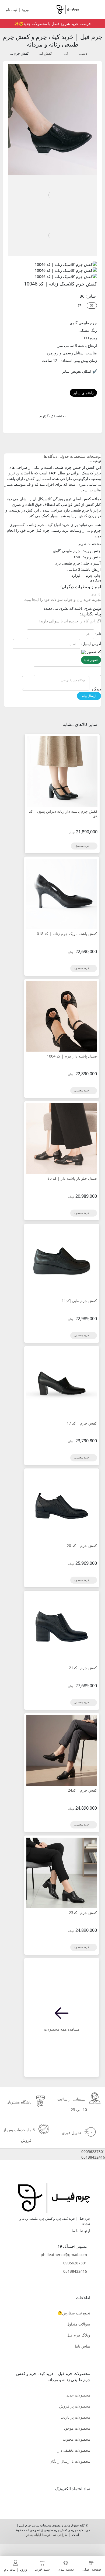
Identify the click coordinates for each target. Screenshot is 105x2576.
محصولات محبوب (76, 2439)
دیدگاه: (96, 689)
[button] (52, 2152)
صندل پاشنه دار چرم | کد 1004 (72, 1056)
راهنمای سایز (83, 393)
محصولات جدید (78, 2395)
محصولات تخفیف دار (74, 2450)
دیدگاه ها (51, 456)
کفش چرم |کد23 (83, 1913)
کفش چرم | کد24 (82, 1790)
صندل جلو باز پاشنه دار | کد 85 (72, 1178)
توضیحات (94, 456)
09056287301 (75, 2263)
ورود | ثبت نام (16, 2569)
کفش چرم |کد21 (83, 1668)
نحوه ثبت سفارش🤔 (74, 2313)
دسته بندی (66, 2569)
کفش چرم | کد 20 (82, 1546)
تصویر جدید (91, 660)
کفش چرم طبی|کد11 (79, 1301)
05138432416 (75, 2271)
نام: (98, 634)
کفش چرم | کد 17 (82, 1423)
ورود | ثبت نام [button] (18, 10)
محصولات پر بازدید (76, 2417)
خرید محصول (83, 846)
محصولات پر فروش (75, 2406)
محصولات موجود (77, 2428)
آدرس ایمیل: (91, 644)
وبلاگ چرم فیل (78, 2335)
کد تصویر (94, 652)
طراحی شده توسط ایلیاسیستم (47, 2535)
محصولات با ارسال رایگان (70, 2461)
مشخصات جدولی (72, 456)
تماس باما (83, 2346)
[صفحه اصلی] (67, 9)
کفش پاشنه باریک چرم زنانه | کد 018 (67, 934)
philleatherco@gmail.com (64, 2255)
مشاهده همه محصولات (62, 2029)
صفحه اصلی (91, 2569)
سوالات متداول (78, 2324)
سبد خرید (42, 2569)
